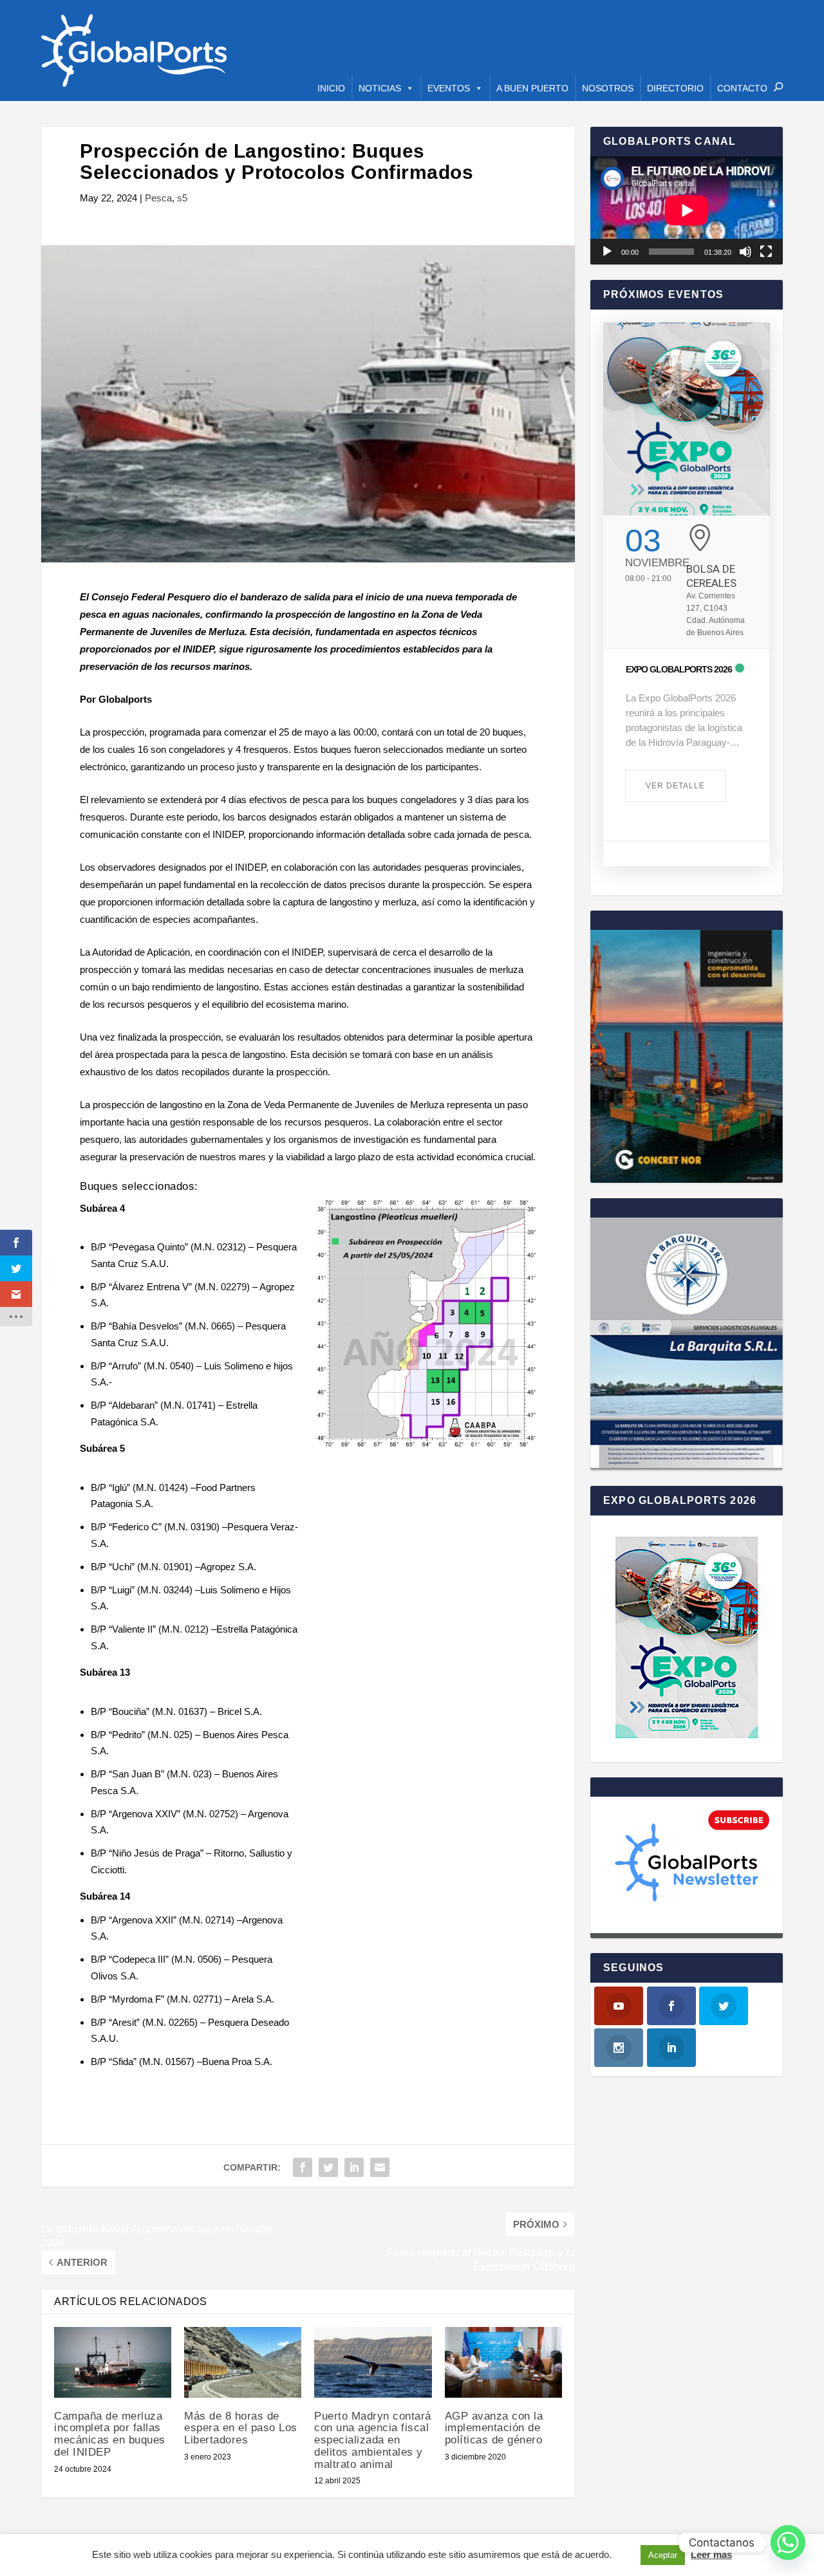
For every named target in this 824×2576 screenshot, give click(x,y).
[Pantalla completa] (766, 252)
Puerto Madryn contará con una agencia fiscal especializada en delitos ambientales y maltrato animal (373, 2440)
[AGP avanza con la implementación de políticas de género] (503, 2362)
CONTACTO (742, 88)
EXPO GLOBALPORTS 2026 (679, 669)
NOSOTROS (608, 88)
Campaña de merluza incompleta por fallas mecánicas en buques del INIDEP (110, 2434)
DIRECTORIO (675, 88)
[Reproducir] (607, 252)
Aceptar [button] (663, 2555)
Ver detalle (675, 786)
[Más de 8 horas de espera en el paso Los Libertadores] (243, 2362)
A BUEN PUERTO (532, 88)
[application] (687, 210)
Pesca (158, 198)
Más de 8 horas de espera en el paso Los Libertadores (241, 2428)
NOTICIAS (380, 88)
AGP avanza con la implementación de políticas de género (494, 2428)
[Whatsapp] (788, 2543)
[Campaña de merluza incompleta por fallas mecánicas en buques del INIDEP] (113, 2362)
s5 (182, 198)
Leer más (711, 2554)
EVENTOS (449, 88)
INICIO (331, 88)
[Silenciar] (745, 252)
